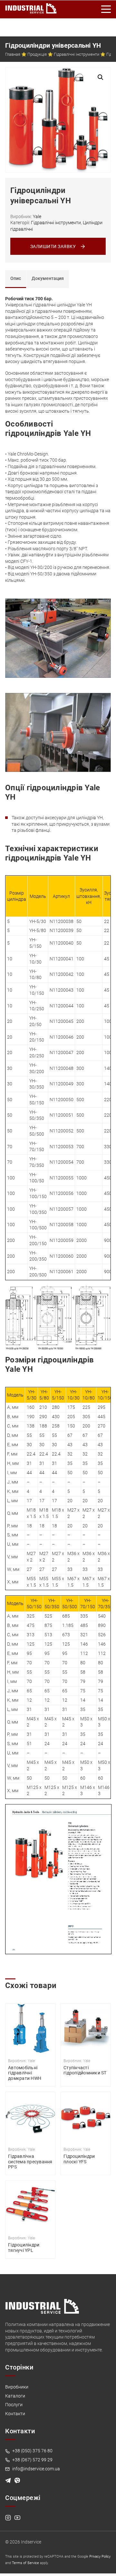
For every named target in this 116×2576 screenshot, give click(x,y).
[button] (101, 77)
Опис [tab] (16, 278)
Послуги (14, 2405)
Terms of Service (25, 2563)
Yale (37, 216)
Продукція (37, 54)
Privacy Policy (100, 2557)
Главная (13, 54)
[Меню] (106, 9)
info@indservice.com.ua (36, 2469)
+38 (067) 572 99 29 (32, 2460)
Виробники (17, 2387)
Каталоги (15, 2396)
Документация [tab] (48, 278)
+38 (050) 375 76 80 (32, 2451)
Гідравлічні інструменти (77, 54)
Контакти (15, 2414)
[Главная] (31, 7)
